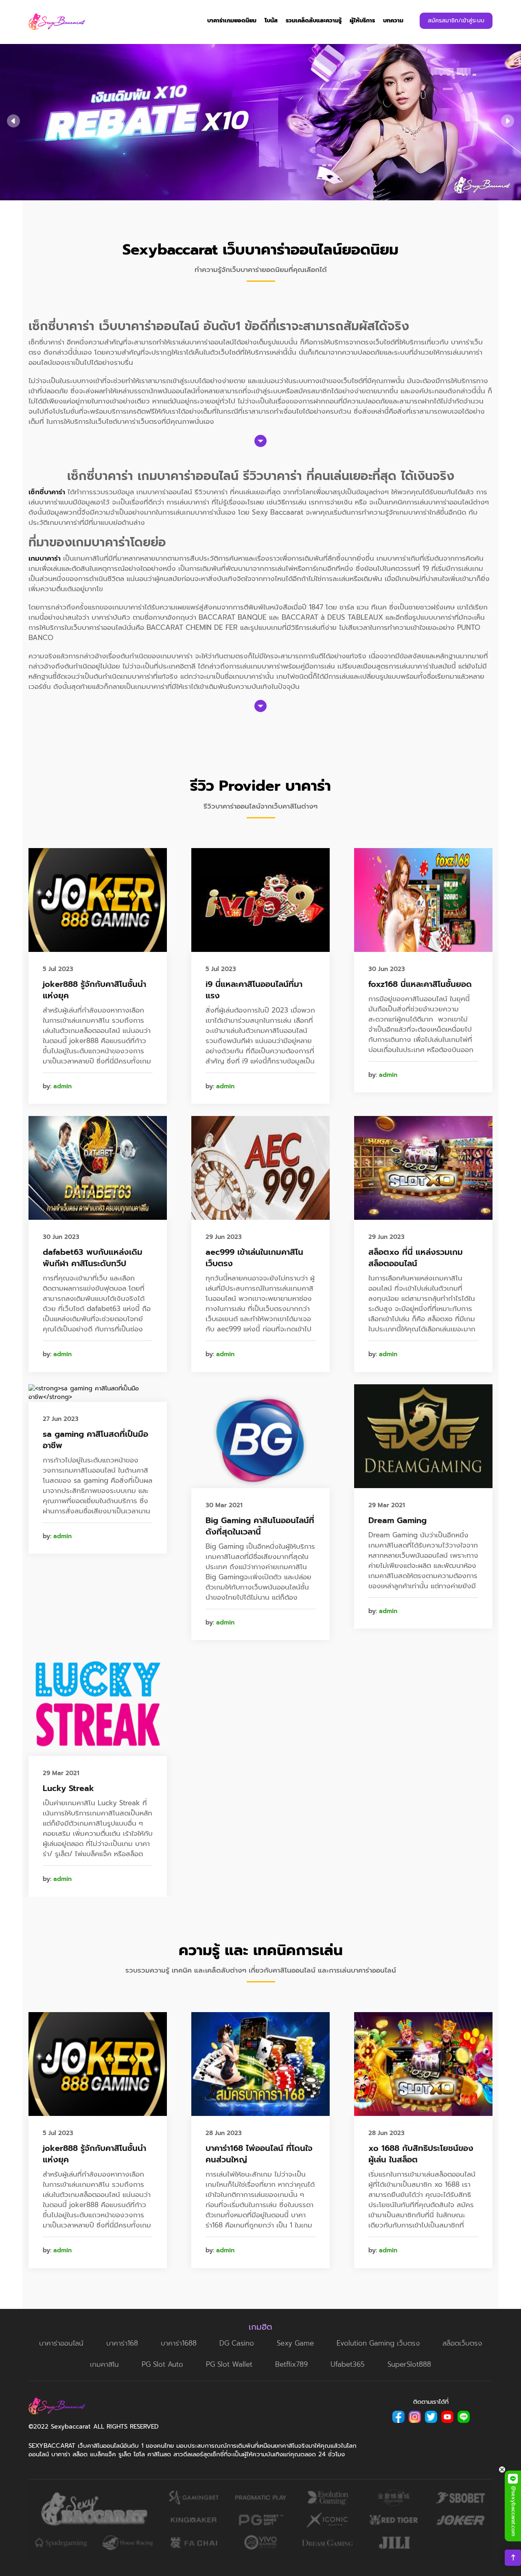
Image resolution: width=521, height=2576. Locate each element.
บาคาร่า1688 (179, 2343)
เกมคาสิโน (104, 2364)
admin (62, 1086)
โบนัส (271, 21)
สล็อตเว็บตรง (462, 2343)
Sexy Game (295, 2343)
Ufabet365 (348, 2364)
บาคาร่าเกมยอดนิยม (232, 21)
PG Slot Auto (162, 2364)
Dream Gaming (397, 1520)
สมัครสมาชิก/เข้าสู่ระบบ (456, 21)
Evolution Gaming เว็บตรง (378, 2343)
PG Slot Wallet (229, 2364)
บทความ (393, 21)
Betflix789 (291, 2364)
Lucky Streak (68, 1788)
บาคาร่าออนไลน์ (61, 2343)
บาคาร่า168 (122, 2343)
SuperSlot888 (409, 2364)
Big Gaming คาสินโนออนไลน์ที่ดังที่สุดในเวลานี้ (260, 1526)
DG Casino (237, 2343)
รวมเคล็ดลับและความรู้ (314, 21)
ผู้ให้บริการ (362, 21)
